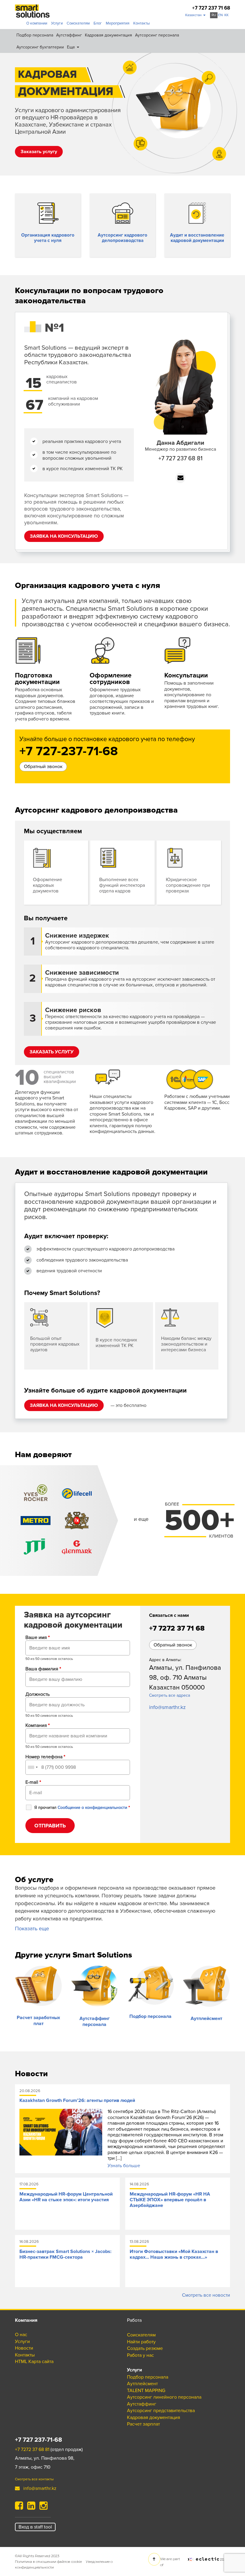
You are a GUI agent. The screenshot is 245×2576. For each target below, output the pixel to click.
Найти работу (141, 2342)
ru (214, 15)
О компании (37, 23)
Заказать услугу (39, 152)
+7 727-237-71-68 (69, 752)
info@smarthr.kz (167, 1707)
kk (226, 15)
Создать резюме (145, 2348)
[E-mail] (180, 478)
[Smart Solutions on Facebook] (19, 2508)
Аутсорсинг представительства (43, 89)
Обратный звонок (43, 767)
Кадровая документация (108, 35)
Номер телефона (45, 1757)
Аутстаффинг (69, 35)
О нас (21, 2335)
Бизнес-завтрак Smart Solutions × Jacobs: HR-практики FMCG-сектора (65, 2254)
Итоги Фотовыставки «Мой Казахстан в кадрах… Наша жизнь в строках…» (174, 2254)
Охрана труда (23, 115)
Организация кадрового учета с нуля (48, 238)
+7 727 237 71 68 (211, 8)
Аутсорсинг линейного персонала (164, 2397)
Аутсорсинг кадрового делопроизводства (122, 238)
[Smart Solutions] (32, 11)
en (220, 15)
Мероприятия (118, 23)
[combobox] (33, 1767)
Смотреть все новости (206, 2295)
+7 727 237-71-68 (39, 2440)
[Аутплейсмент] (207, 1986)
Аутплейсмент (206, 2019)
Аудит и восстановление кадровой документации (197, 238)
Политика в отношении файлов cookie (48, 2561)
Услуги (57, 23)
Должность (37, 1694)
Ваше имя (37, 1637)
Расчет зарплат (143, 2424)
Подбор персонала (35, 35)
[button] (195, 15)
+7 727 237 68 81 (180, 458)
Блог (98, 23)
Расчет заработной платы (36, 63)
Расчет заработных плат (38, 2021)
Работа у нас (140, 2355)
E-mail (33, 1782)
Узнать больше (124, 2166)
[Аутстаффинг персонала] (95, 1986)
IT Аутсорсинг (24, 102)
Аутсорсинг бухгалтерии (40, 47)
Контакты (141, 23)
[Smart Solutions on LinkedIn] (31, 2508)
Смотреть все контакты (34, 2479)
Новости (24, 2348)
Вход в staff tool (35, 2527)
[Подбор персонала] (151, 1985)
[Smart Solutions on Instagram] (43, 2508)
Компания (37, 1725)
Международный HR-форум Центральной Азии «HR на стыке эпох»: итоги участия (66, 2197)
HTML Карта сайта (34, 2362)
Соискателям (78, 23)
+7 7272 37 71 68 (177, 1628)
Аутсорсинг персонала (157, 35)
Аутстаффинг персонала (95, 2022)
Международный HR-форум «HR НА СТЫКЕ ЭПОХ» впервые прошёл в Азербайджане (170, 2200)
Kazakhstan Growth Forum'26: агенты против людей (77, 2100)
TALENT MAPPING (28, 76)
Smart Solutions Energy (33, 129)
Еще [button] (72, 47)
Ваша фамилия (43, 1669)
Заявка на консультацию (64, 536)
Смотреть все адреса (170, 1695)
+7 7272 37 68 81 (32, 2449)
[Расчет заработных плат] (39, 1986)
